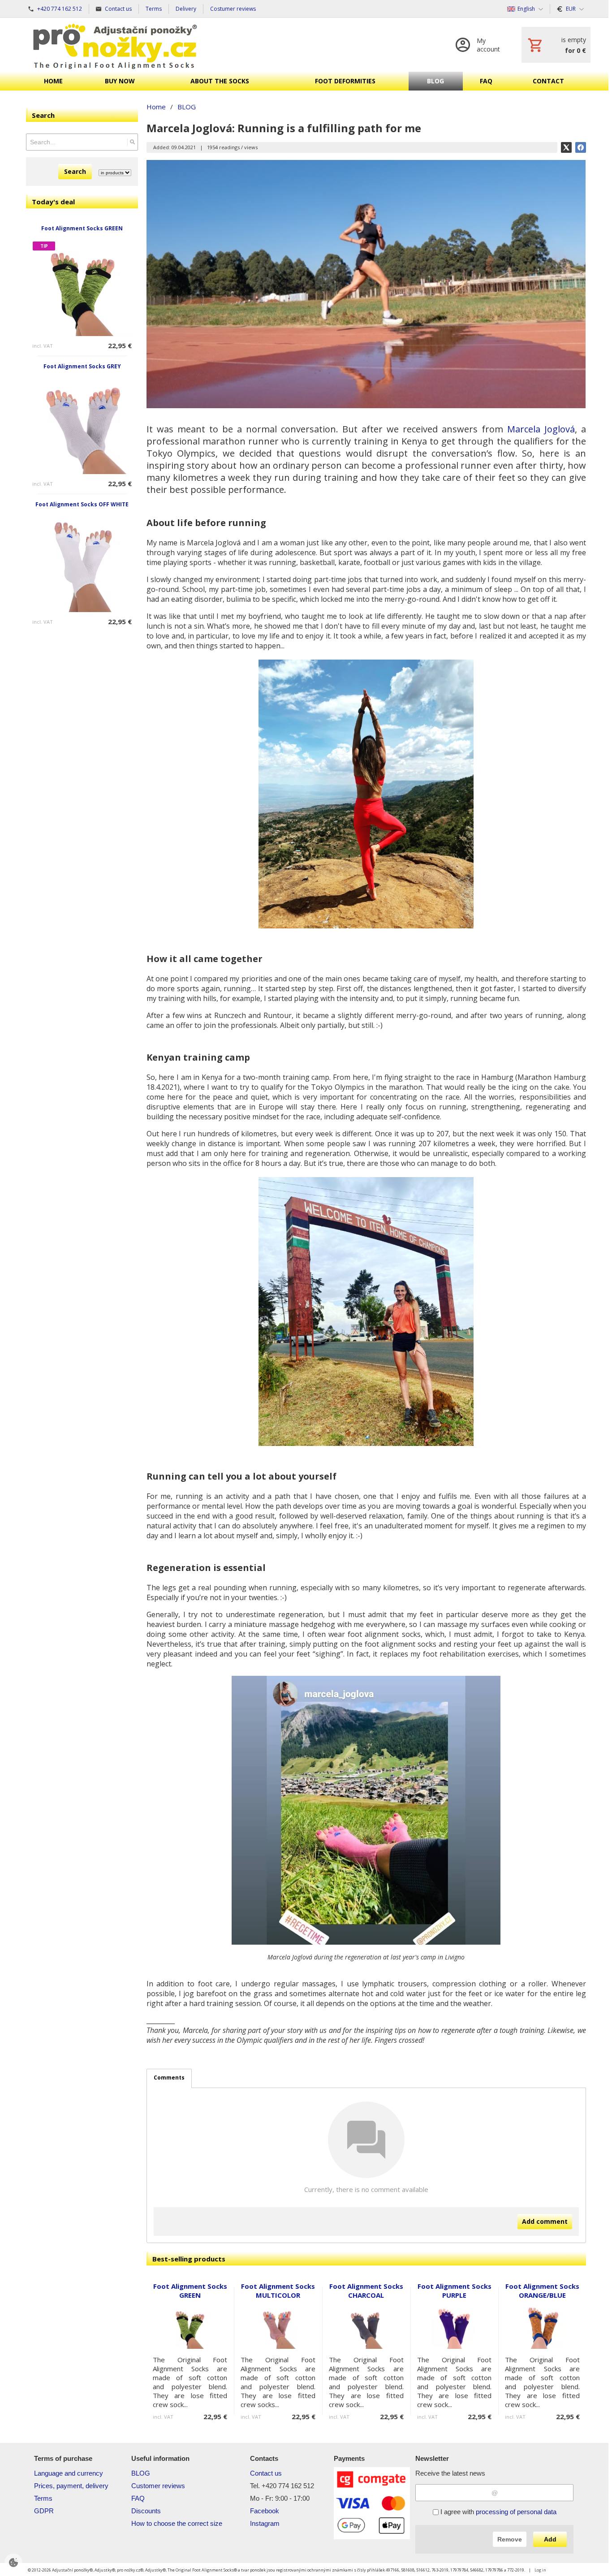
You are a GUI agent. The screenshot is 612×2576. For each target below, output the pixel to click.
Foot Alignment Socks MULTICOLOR (278, 2291)
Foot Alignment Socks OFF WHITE (82, 504)
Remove (510, 2539)
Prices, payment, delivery (71, 2486)
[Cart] (556, 45)
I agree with (498, 2512)
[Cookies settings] (13, 2563)
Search (75, 171)
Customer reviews (158, 2486)
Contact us (266, 2473)
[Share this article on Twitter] (566, 147)
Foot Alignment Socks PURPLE (455, 2291)
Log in (540, 2570)
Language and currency (69, 2473)
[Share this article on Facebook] (581, 147)
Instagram (265, 2523)
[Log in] (480, 45)
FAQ (138, 2498)
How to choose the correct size (177, 2523)
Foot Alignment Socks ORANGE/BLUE (542, 2291)
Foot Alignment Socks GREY (82, 366)
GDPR (44, 2511)
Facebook (265, 2511)
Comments (169, 2078)
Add (550, 2539)
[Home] (115, 45)
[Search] (132, 142)
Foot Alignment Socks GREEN (82, 228)
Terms (43, 2498)
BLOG (141, 2473)
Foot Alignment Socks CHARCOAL (366, 2291)
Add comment (545, 2221)
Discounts (146, 2511)
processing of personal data (516, 2512)
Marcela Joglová (541, 429)
